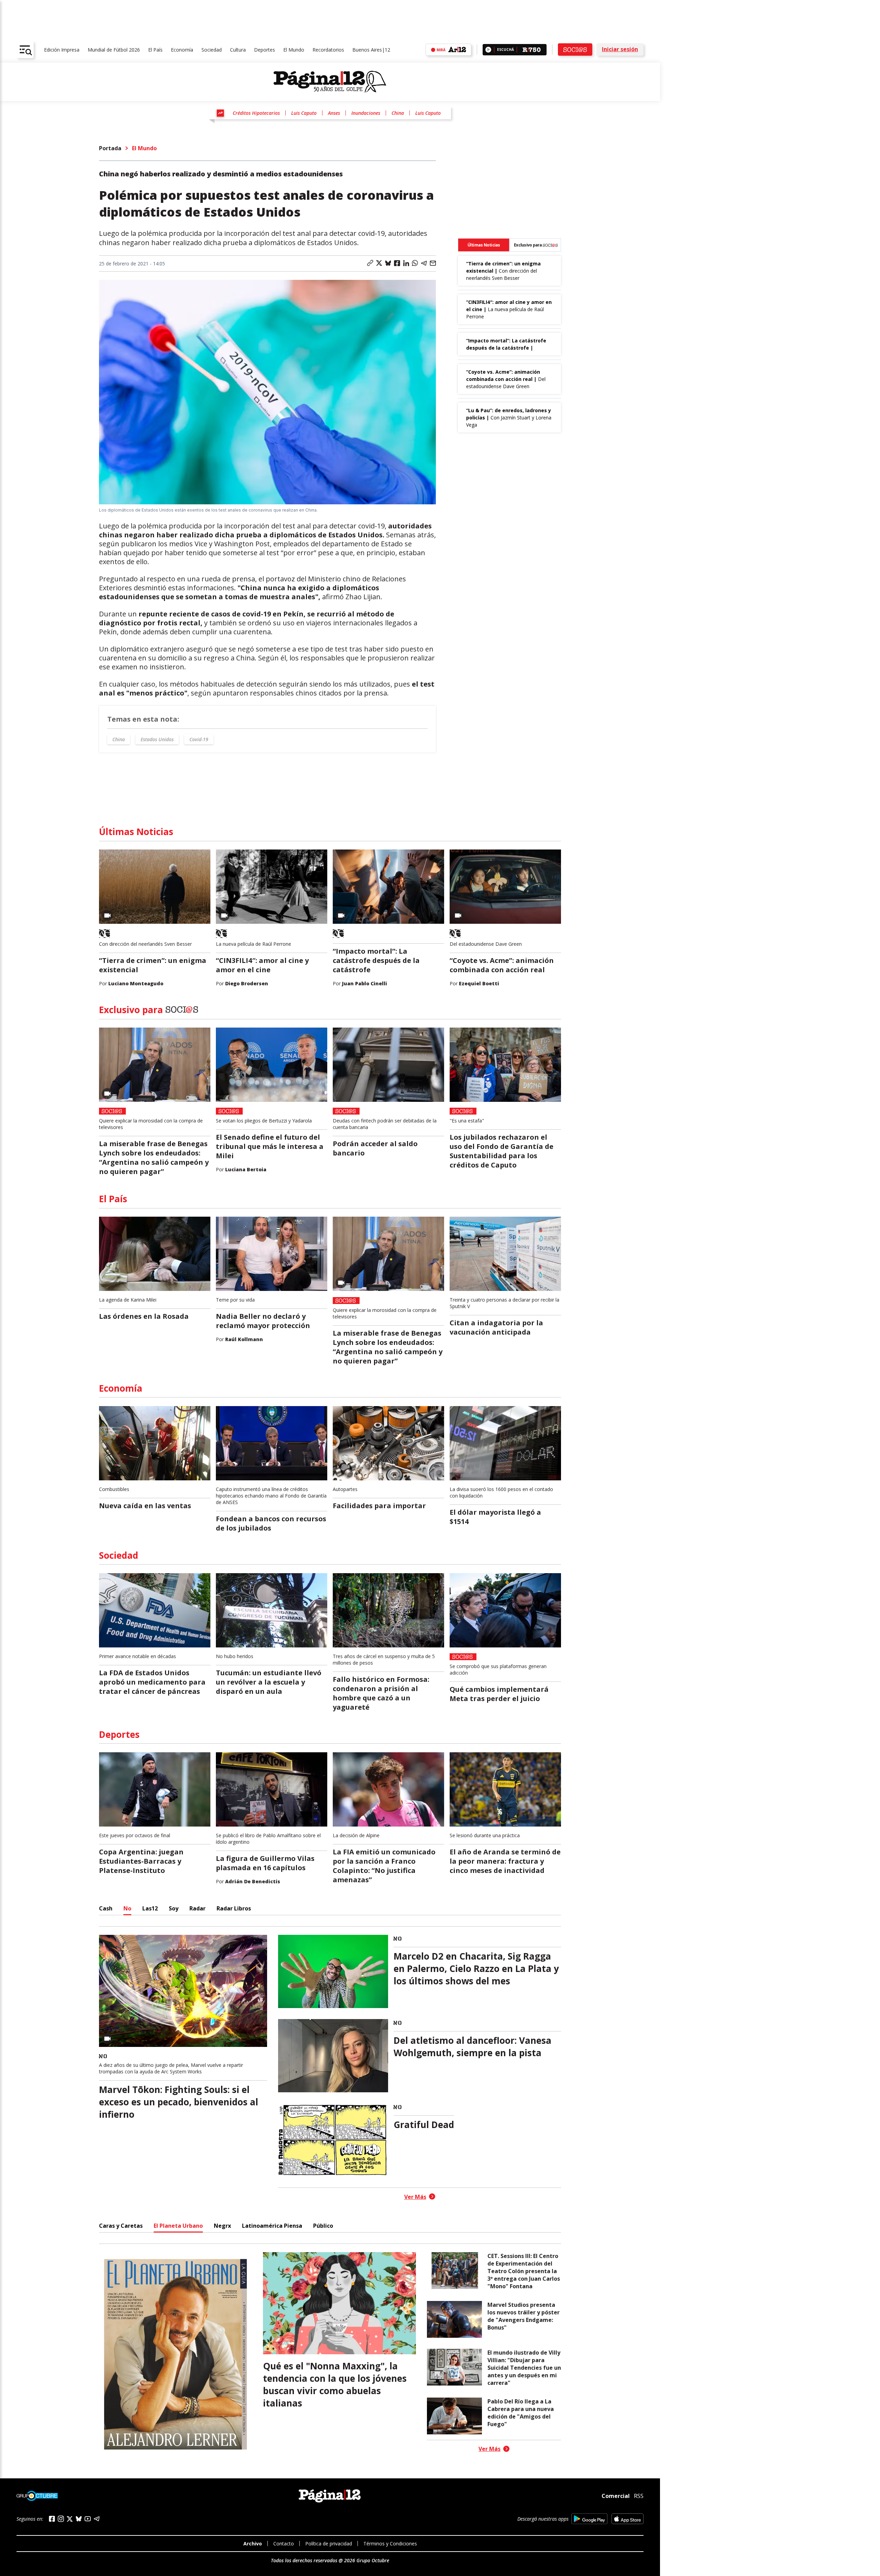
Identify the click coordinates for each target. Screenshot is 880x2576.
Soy (174, 1908)
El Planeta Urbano (178, 2226)
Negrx (222, 2226)
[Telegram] (97, 2519)
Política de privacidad (329, 2544)
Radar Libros (234, 1908)
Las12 (150, 1908)
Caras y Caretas (121, 2226)
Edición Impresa (62, 50)
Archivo (253, 2544)
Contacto (284, 2544)
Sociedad (212, 50)
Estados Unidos (157, 739)
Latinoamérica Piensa (272, 2226)
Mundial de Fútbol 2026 (114, 50)
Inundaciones (366, 113)
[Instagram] (61, 2519)
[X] (70, 2519)
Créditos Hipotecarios (256, 113)
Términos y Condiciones (390, 2544)
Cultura (238, 50)
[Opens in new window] (589, 2519)
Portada (110, 148)
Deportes (265, 50)
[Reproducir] (488, 50)
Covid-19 (199, 739)
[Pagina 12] (330, 82)
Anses (334, 113)
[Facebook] (52, 2519)
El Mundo (294, 50)
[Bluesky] (79, 2519)
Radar (197, 1908)
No (127, 1908)
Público (323, 2226)
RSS (639, 2496)
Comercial (616, 2496)
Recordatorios (328, 50)
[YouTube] (88, 2519)
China (398, 113)
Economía (182, 50)
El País (155, 50)
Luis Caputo (304, 113)
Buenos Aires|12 (371, 50)
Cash (106, 1908)
